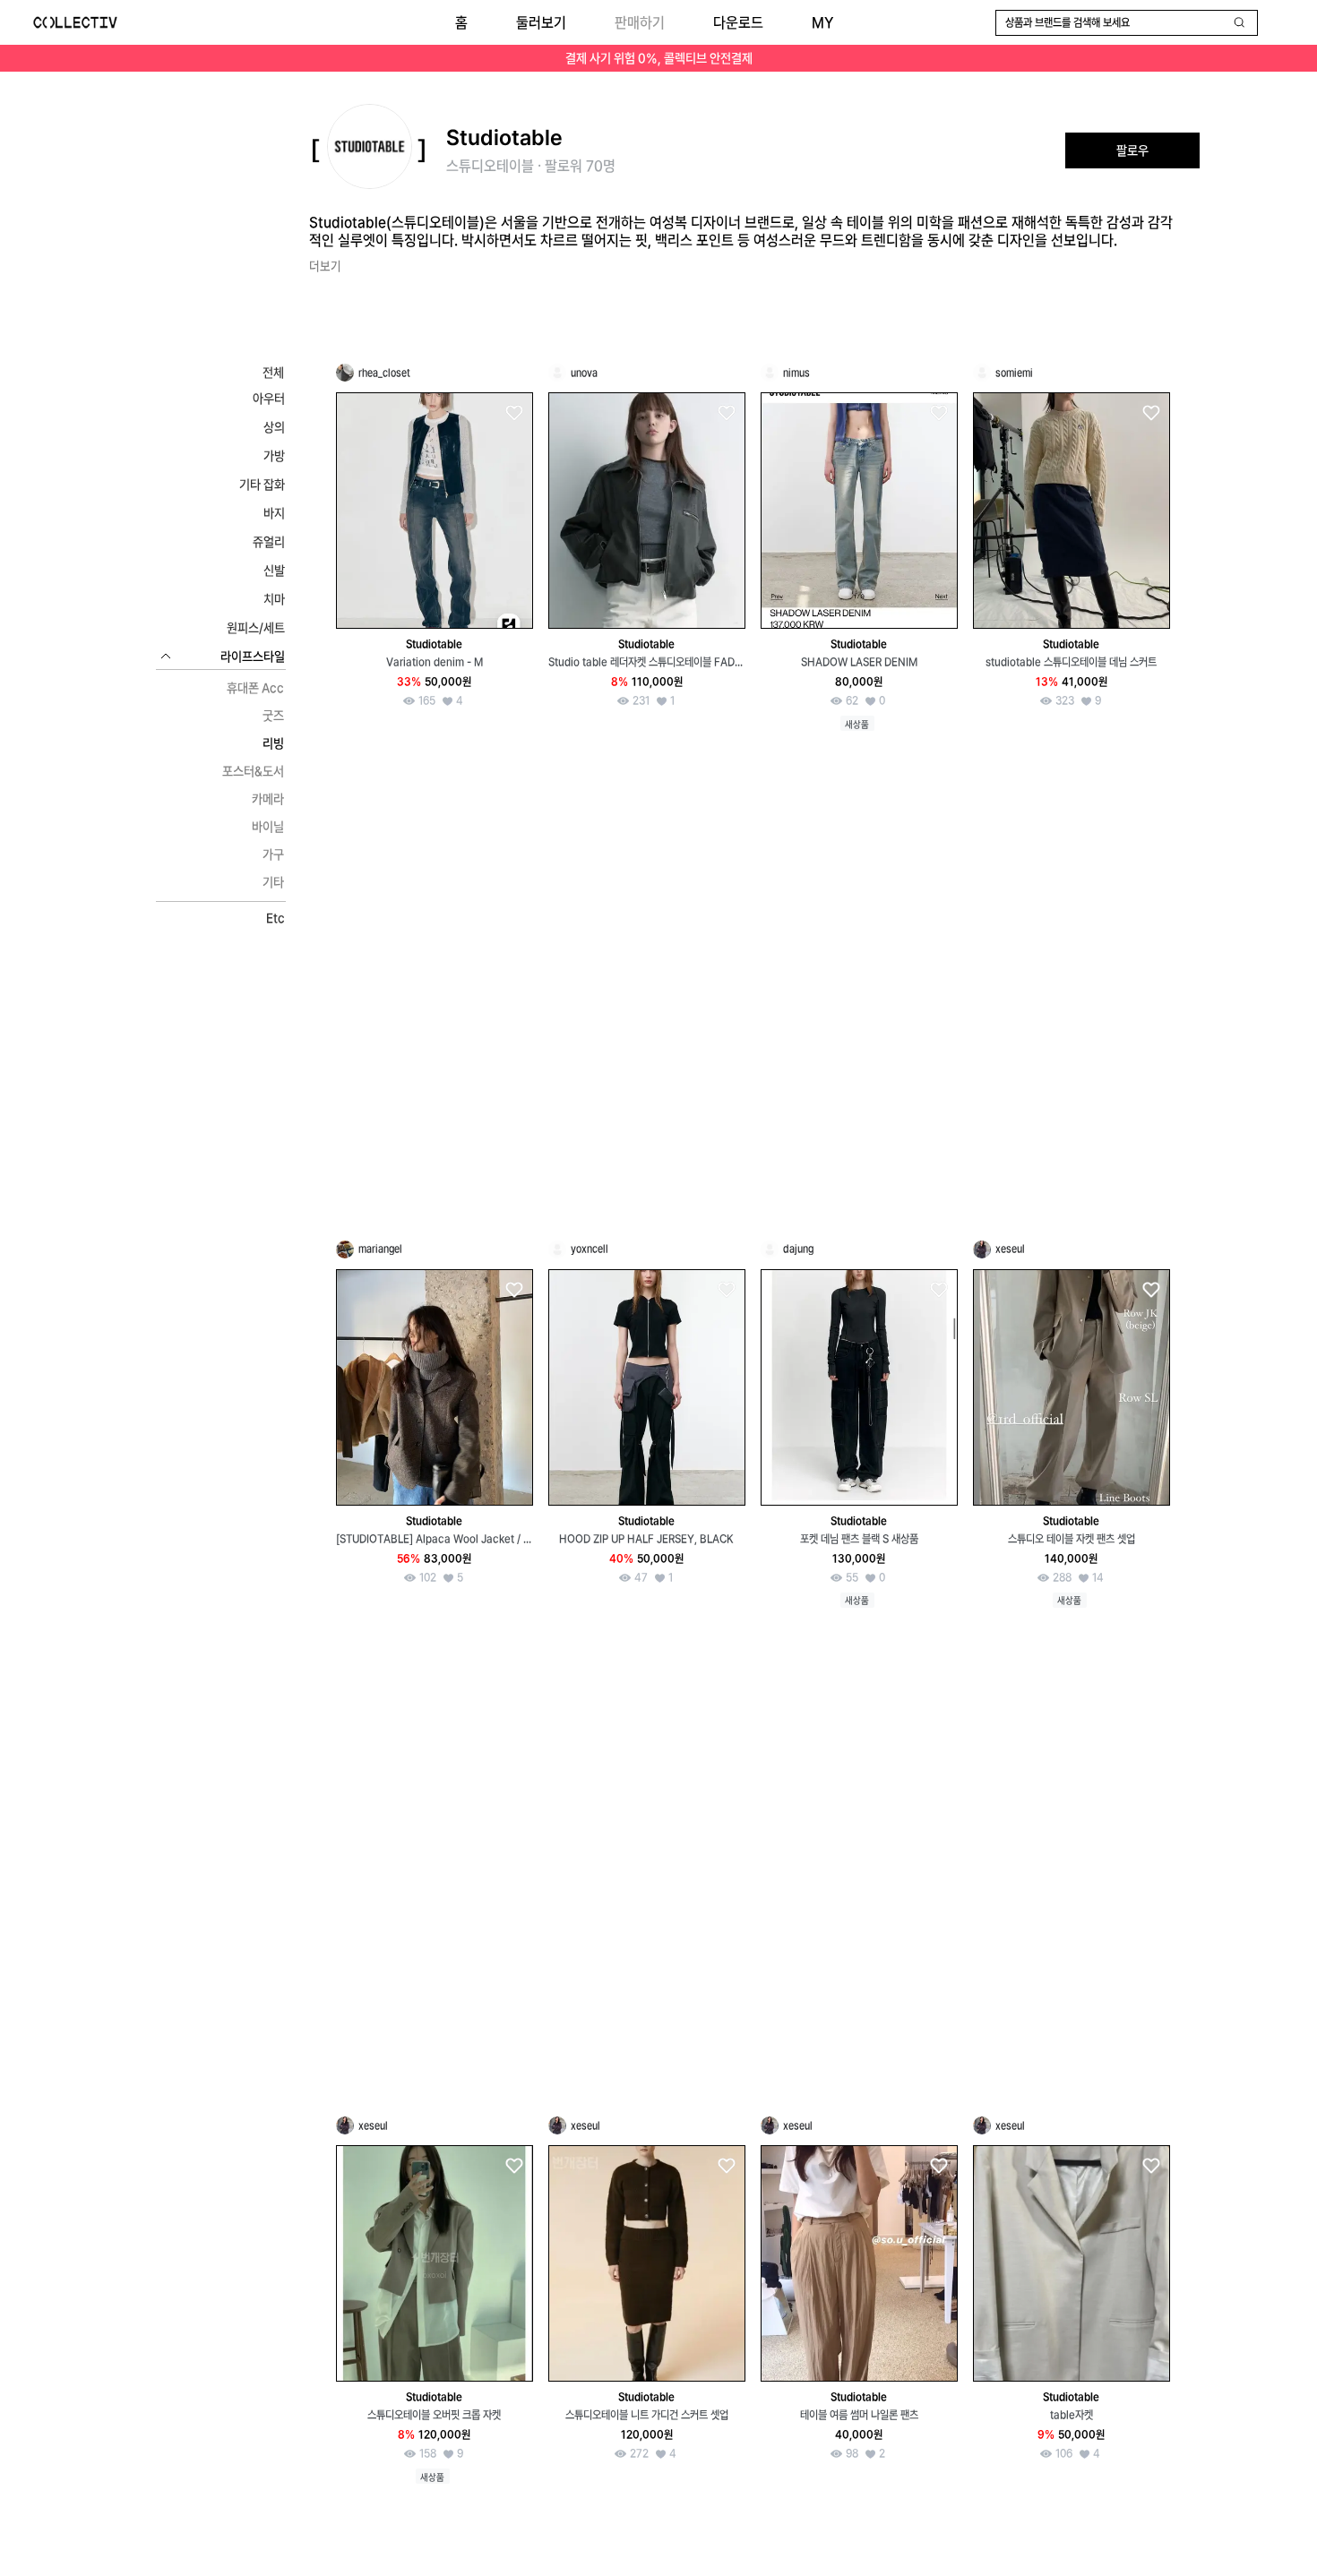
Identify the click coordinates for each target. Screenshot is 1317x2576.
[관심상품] (513, 413)
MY (822, 23)
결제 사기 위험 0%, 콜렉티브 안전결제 (659, 58)
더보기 (325, 266)
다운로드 (738, 23)
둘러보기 (541, 23)
